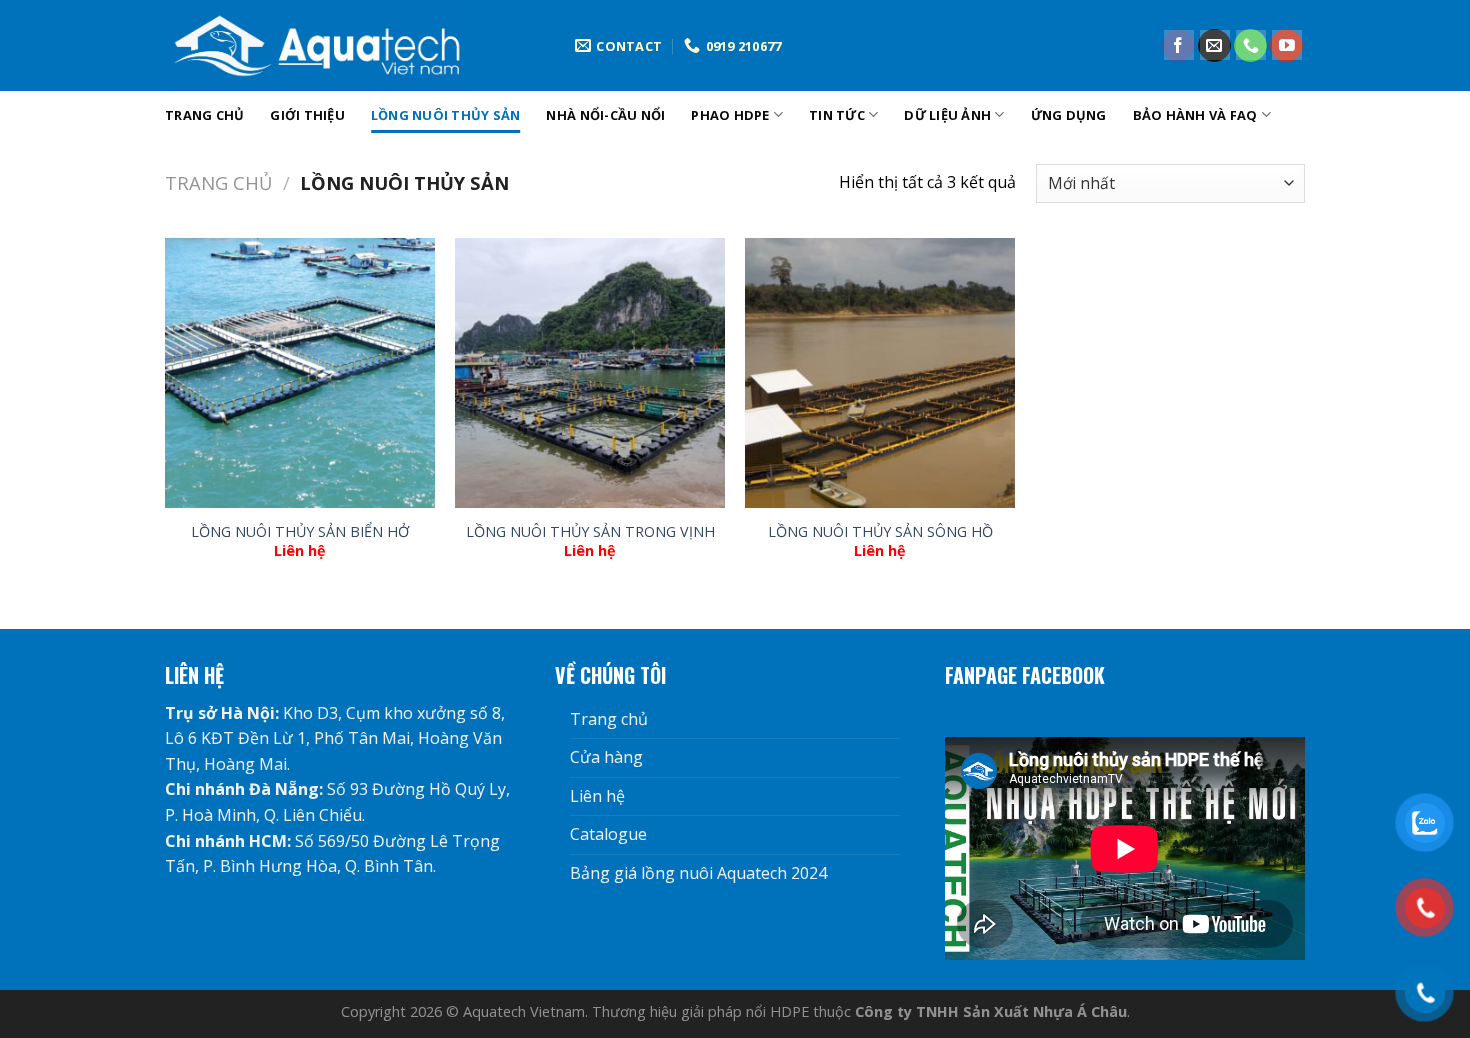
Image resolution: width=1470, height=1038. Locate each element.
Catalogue (608, 834)
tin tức (837, 115)
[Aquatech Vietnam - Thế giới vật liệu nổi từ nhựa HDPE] (355, 45)
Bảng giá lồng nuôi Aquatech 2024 (698, 873)
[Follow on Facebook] (1178, 46)
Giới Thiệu (307, 115)
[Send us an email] (1214, 46)
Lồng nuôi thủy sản (446, 115)
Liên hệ (597, 796)
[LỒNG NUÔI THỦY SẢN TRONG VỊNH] (590, 373)
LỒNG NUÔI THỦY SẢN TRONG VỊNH (590, 532)
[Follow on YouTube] (1286, 46)
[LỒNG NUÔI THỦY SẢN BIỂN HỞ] (300, 373)
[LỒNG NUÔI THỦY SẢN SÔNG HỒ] (880, 373)
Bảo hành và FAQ (1195, 115)
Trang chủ (204, 115)
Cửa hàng (606, 757)
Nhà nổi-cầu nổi (605, 115)
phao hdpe (730, 115)
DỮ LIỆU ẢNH (947, 115)
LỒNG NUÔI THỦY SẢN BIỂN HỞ (300, 532)
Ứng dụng (1069, 115)
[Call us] (1250, 46)
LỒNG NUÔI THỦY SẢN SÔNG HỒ (880, 532)
